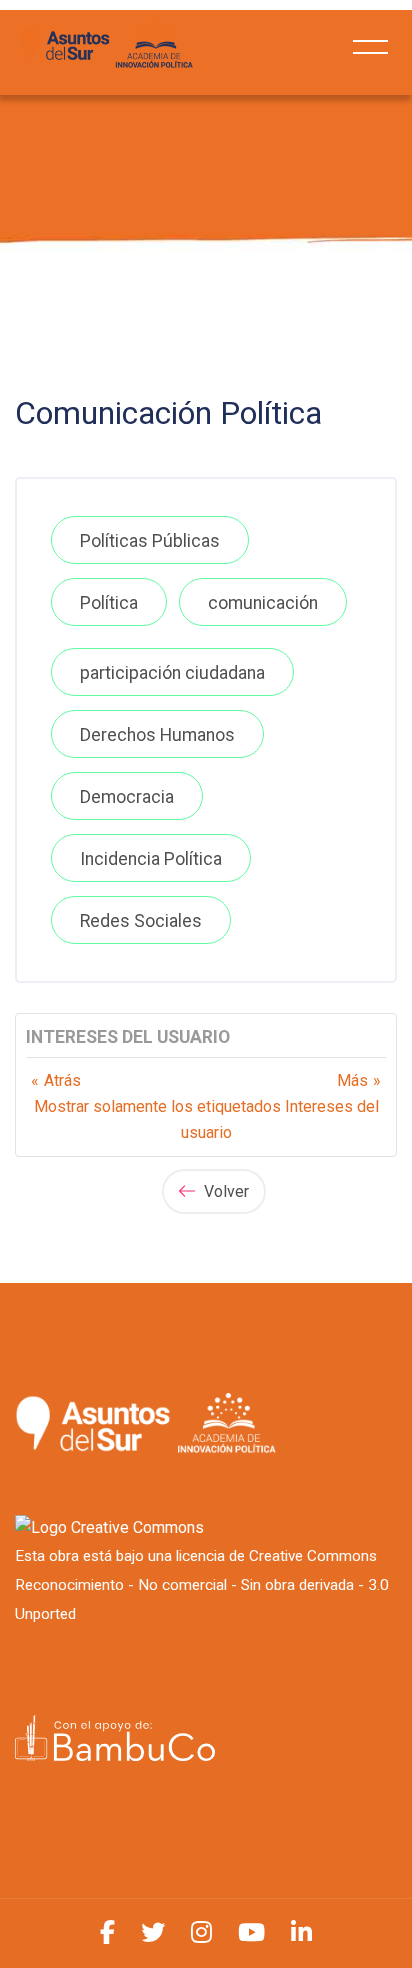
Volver (224, 1191)
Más (352, 1080)
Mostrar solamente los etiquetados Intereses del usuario (206, 1119)
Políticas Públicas (150, 541)
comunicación (263, 603)
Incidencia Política (151, 859)
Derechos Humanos (157, 735)
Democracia (127, 797)
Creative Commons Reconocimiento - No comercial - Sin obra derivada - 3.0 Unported (202, 1585)
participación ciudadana (172, 673)
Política (109, 603)
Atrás (62, 1080)
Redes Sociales (141, 921)
